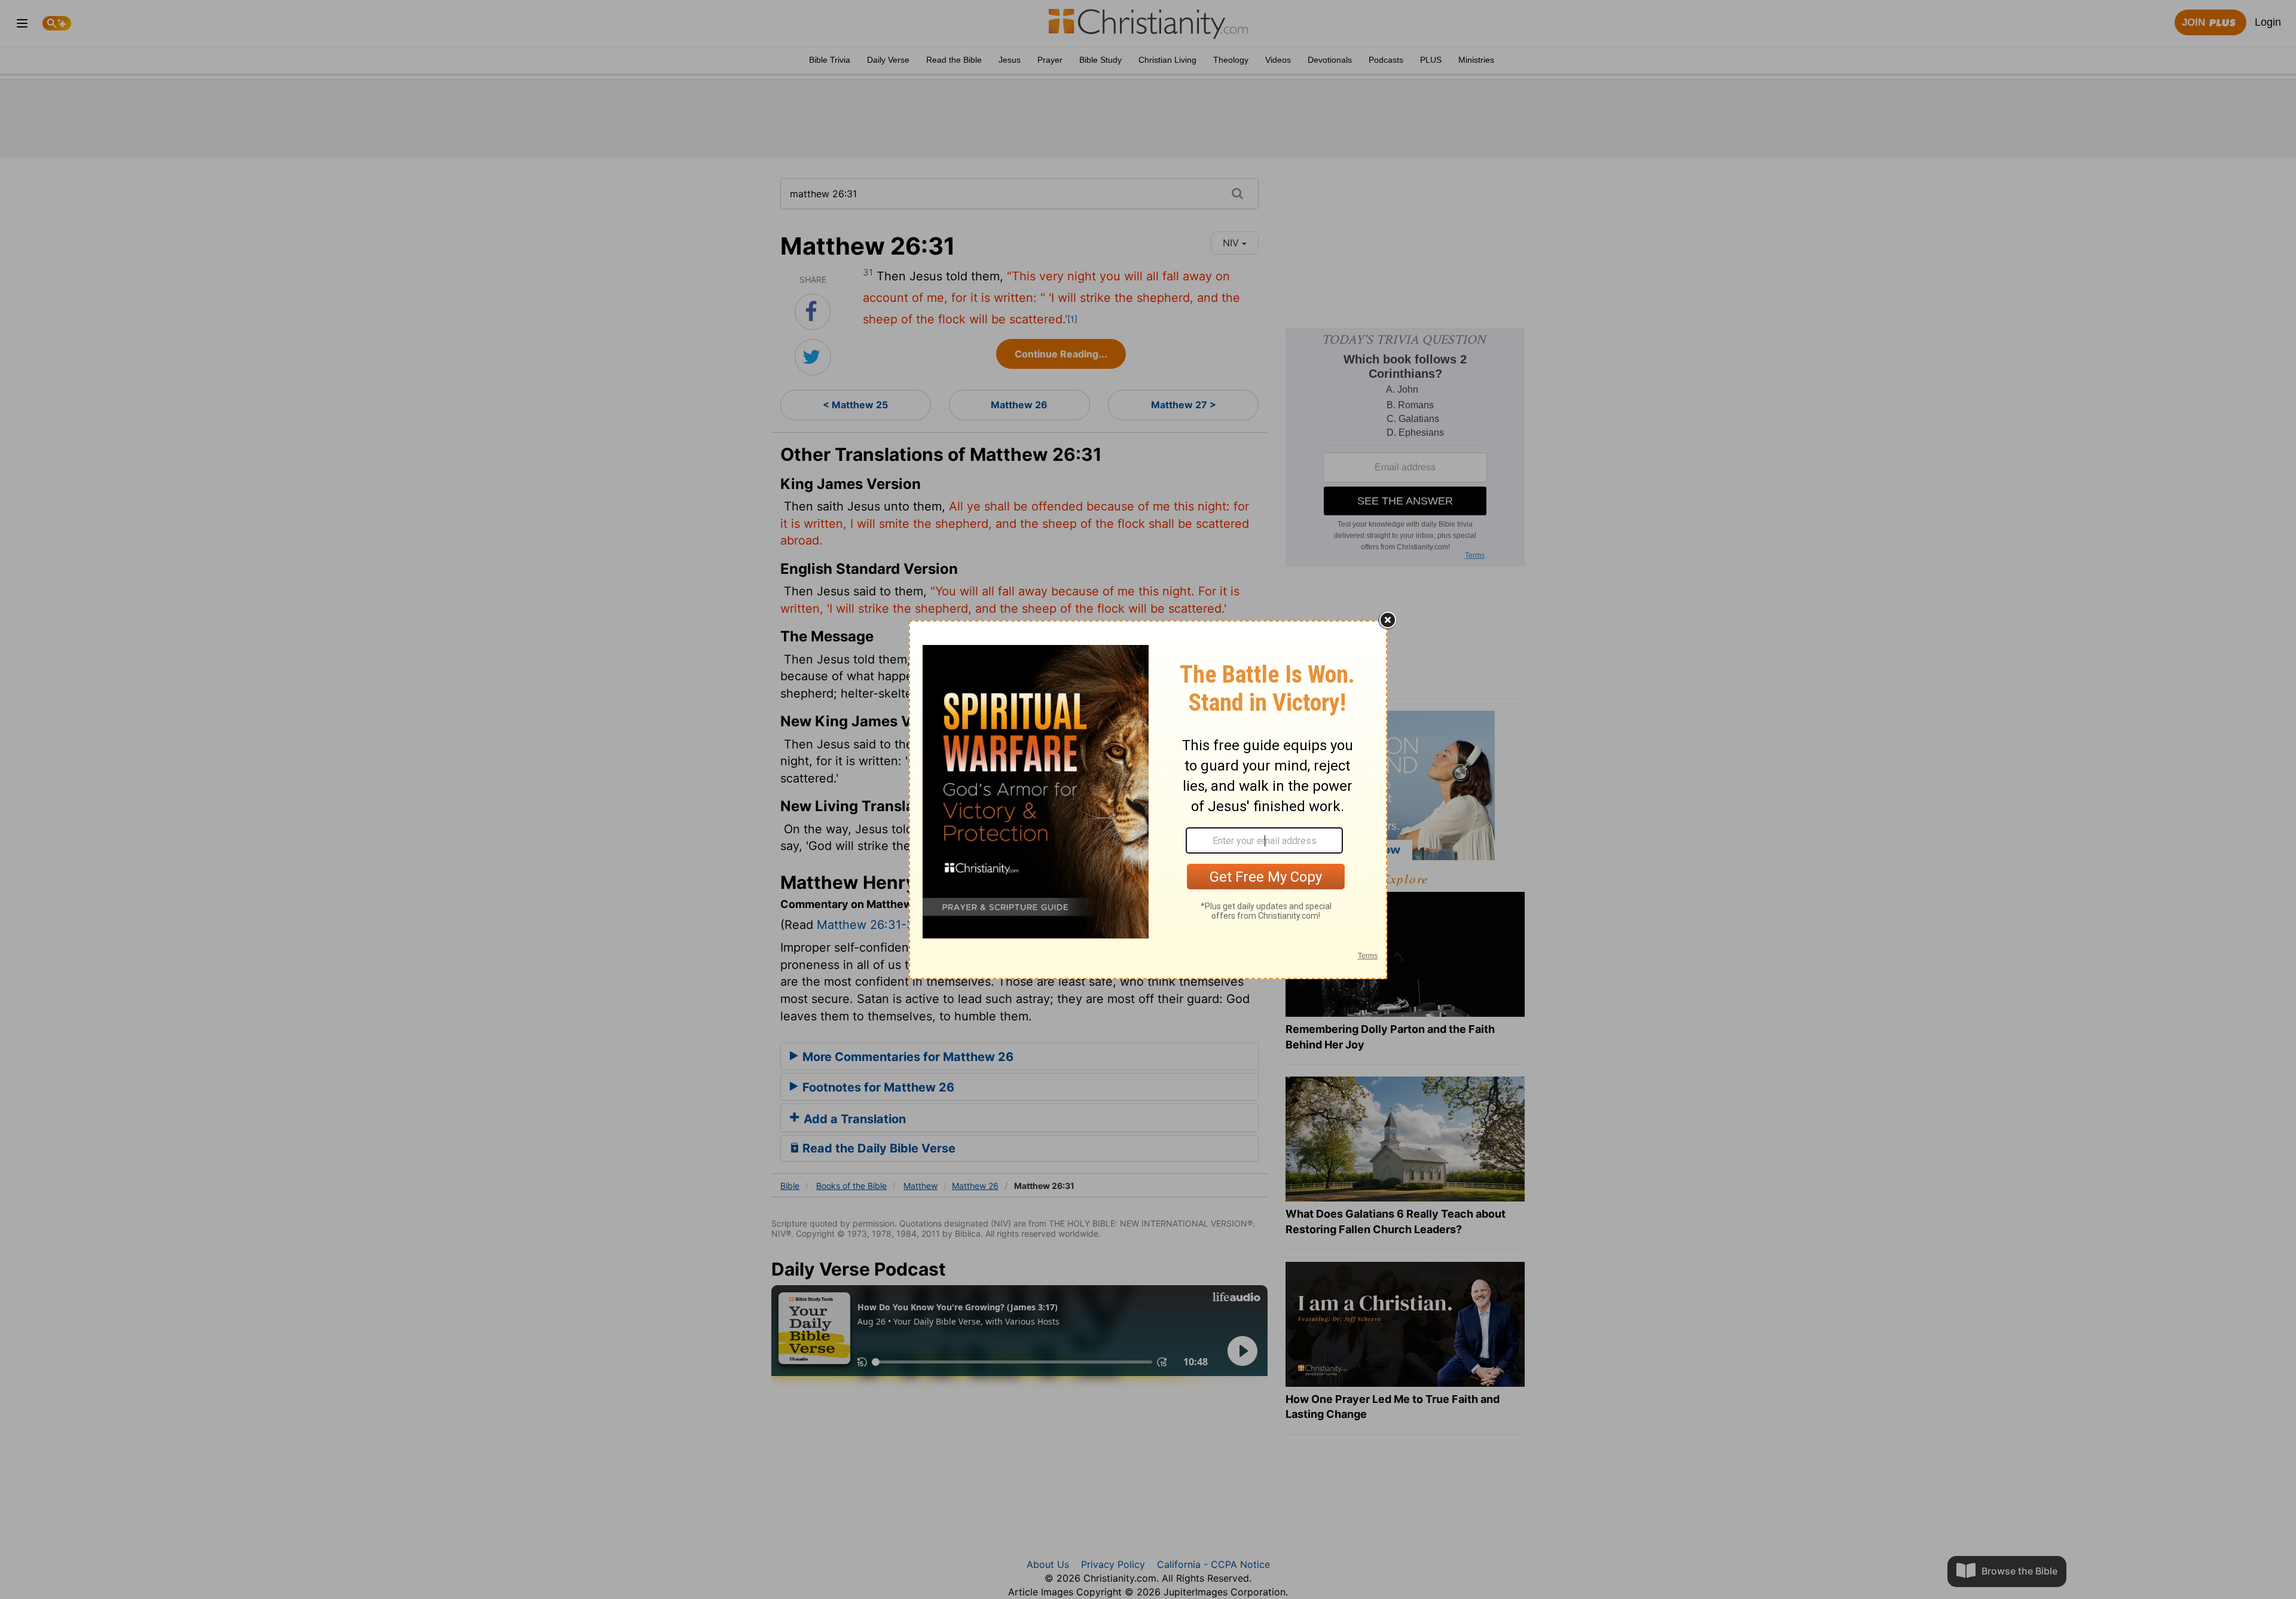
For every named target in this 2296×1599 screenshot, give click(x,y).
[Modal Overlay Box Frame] (1148, 800)
